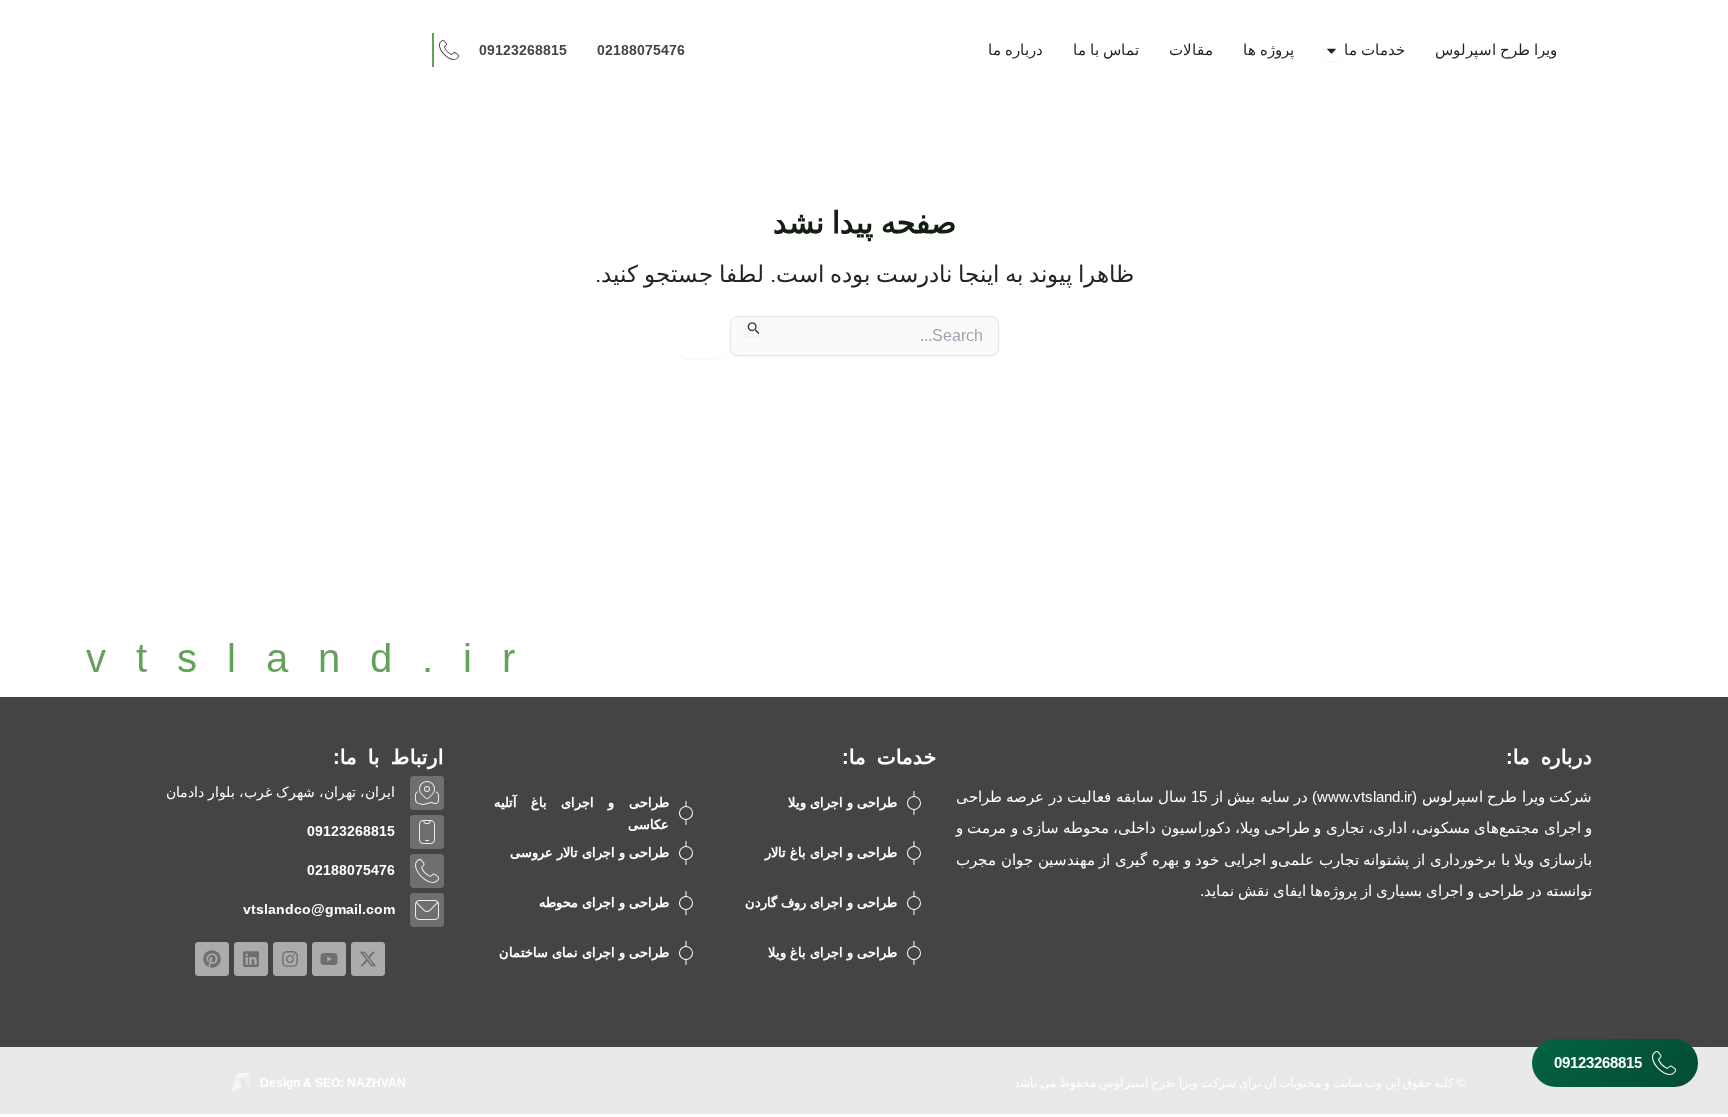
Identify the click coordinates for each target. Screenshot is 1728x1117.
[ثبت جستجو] (752, 326)
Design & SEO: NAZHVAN (333, 1083)
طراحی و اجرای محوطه (604, 902)
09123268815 (351, 831)
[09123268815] (427, 832)
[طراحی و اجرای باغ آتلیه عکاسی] (686, 813)
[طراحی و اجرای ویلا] (914, 803)
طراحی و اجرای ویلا (842, 802)
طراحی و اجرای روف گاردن (821, 902)
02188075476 (351, 870)
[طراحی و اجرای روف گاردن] (914, 903)
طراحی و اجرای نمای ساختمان (584, 952)
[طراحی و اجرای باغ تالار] (914, 853)
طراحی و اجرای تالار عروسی (589, 852)
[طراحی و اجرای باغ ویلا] (914, 953)
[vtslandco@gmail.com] (427, 910)
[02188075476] (427, 871)
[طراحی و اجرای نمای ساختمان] (686, 953)
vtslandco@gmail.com (319, 909)
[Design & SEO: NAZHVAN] (241, 1082)
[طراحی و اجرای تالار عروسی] (686, 853)
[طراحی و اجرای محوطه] (686, 903)
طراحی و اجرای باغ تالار (831, 852)
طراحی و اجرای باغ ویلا (832, 952)
